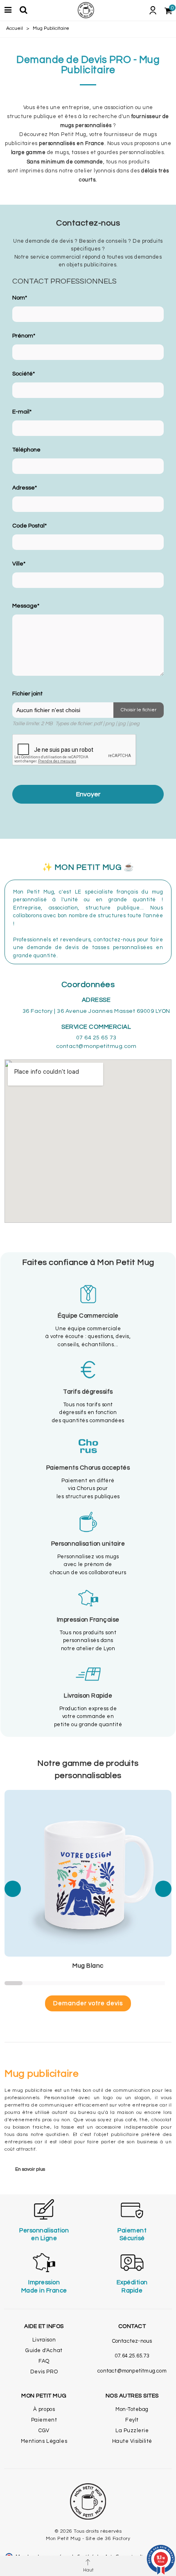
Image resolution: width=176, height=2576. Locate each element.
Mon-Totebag (132, 2409)
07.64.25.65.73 (132, 2356)
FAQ (44, 2361)
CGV (44, 2431)
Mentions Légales (44, 2441)
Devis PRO (44, 2372)
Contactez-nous (132, 2341)
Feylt (132, 2420)
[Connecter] (153, 10)
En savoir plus (30, 2169)
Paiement (44, 2420)
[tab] (88, 2169)
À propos (44, 2409)
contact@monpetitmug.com (132, 2371)
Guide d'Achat (44, 2350)
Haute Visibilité (132, 2441)
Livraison (44, 2340)
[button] (13, 1889)
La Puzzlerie (132, 2431)
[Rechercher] (23, 10)
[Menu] (8, 10)
